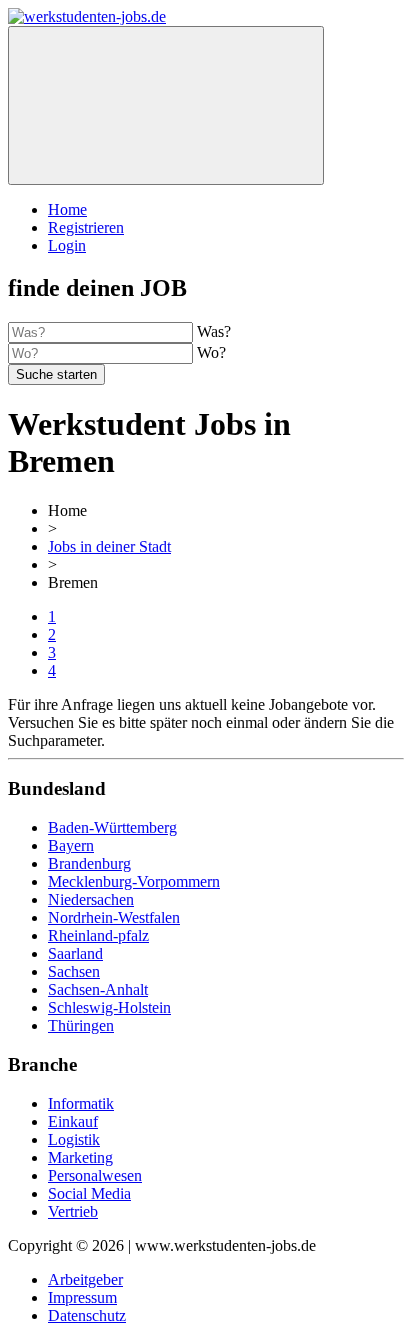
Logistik (74, 1139)
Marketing (80, 1157)
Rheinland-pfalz (98, 935)
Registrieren (86, 227)
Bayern (71, 845)
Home (67, 209)
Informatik (81, 1103)
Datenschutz (87, 1315)
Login (67, 245)
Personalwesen (95, 1175)
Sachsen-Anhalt (98, 989)
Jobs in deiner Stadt (109, 546)
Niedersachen (91, 899)
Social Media (89, 1193)
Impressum (82, 1297)
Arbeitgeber (85, 1279)
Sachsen (74, 971)
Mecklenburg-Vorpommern (134, 881)
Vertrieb (73, 1211)
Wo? (211, 352)
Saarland (75, 953)
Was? (214, 331)
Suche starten (56, 374)
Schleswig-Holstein (109, 1007)
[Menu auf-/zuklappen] (166, 105)
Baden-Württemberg (112, 827)
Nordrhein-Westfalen (114, 917)
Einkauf (73, 1121)
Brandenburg (89, 863)
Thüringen (81, 1025)
